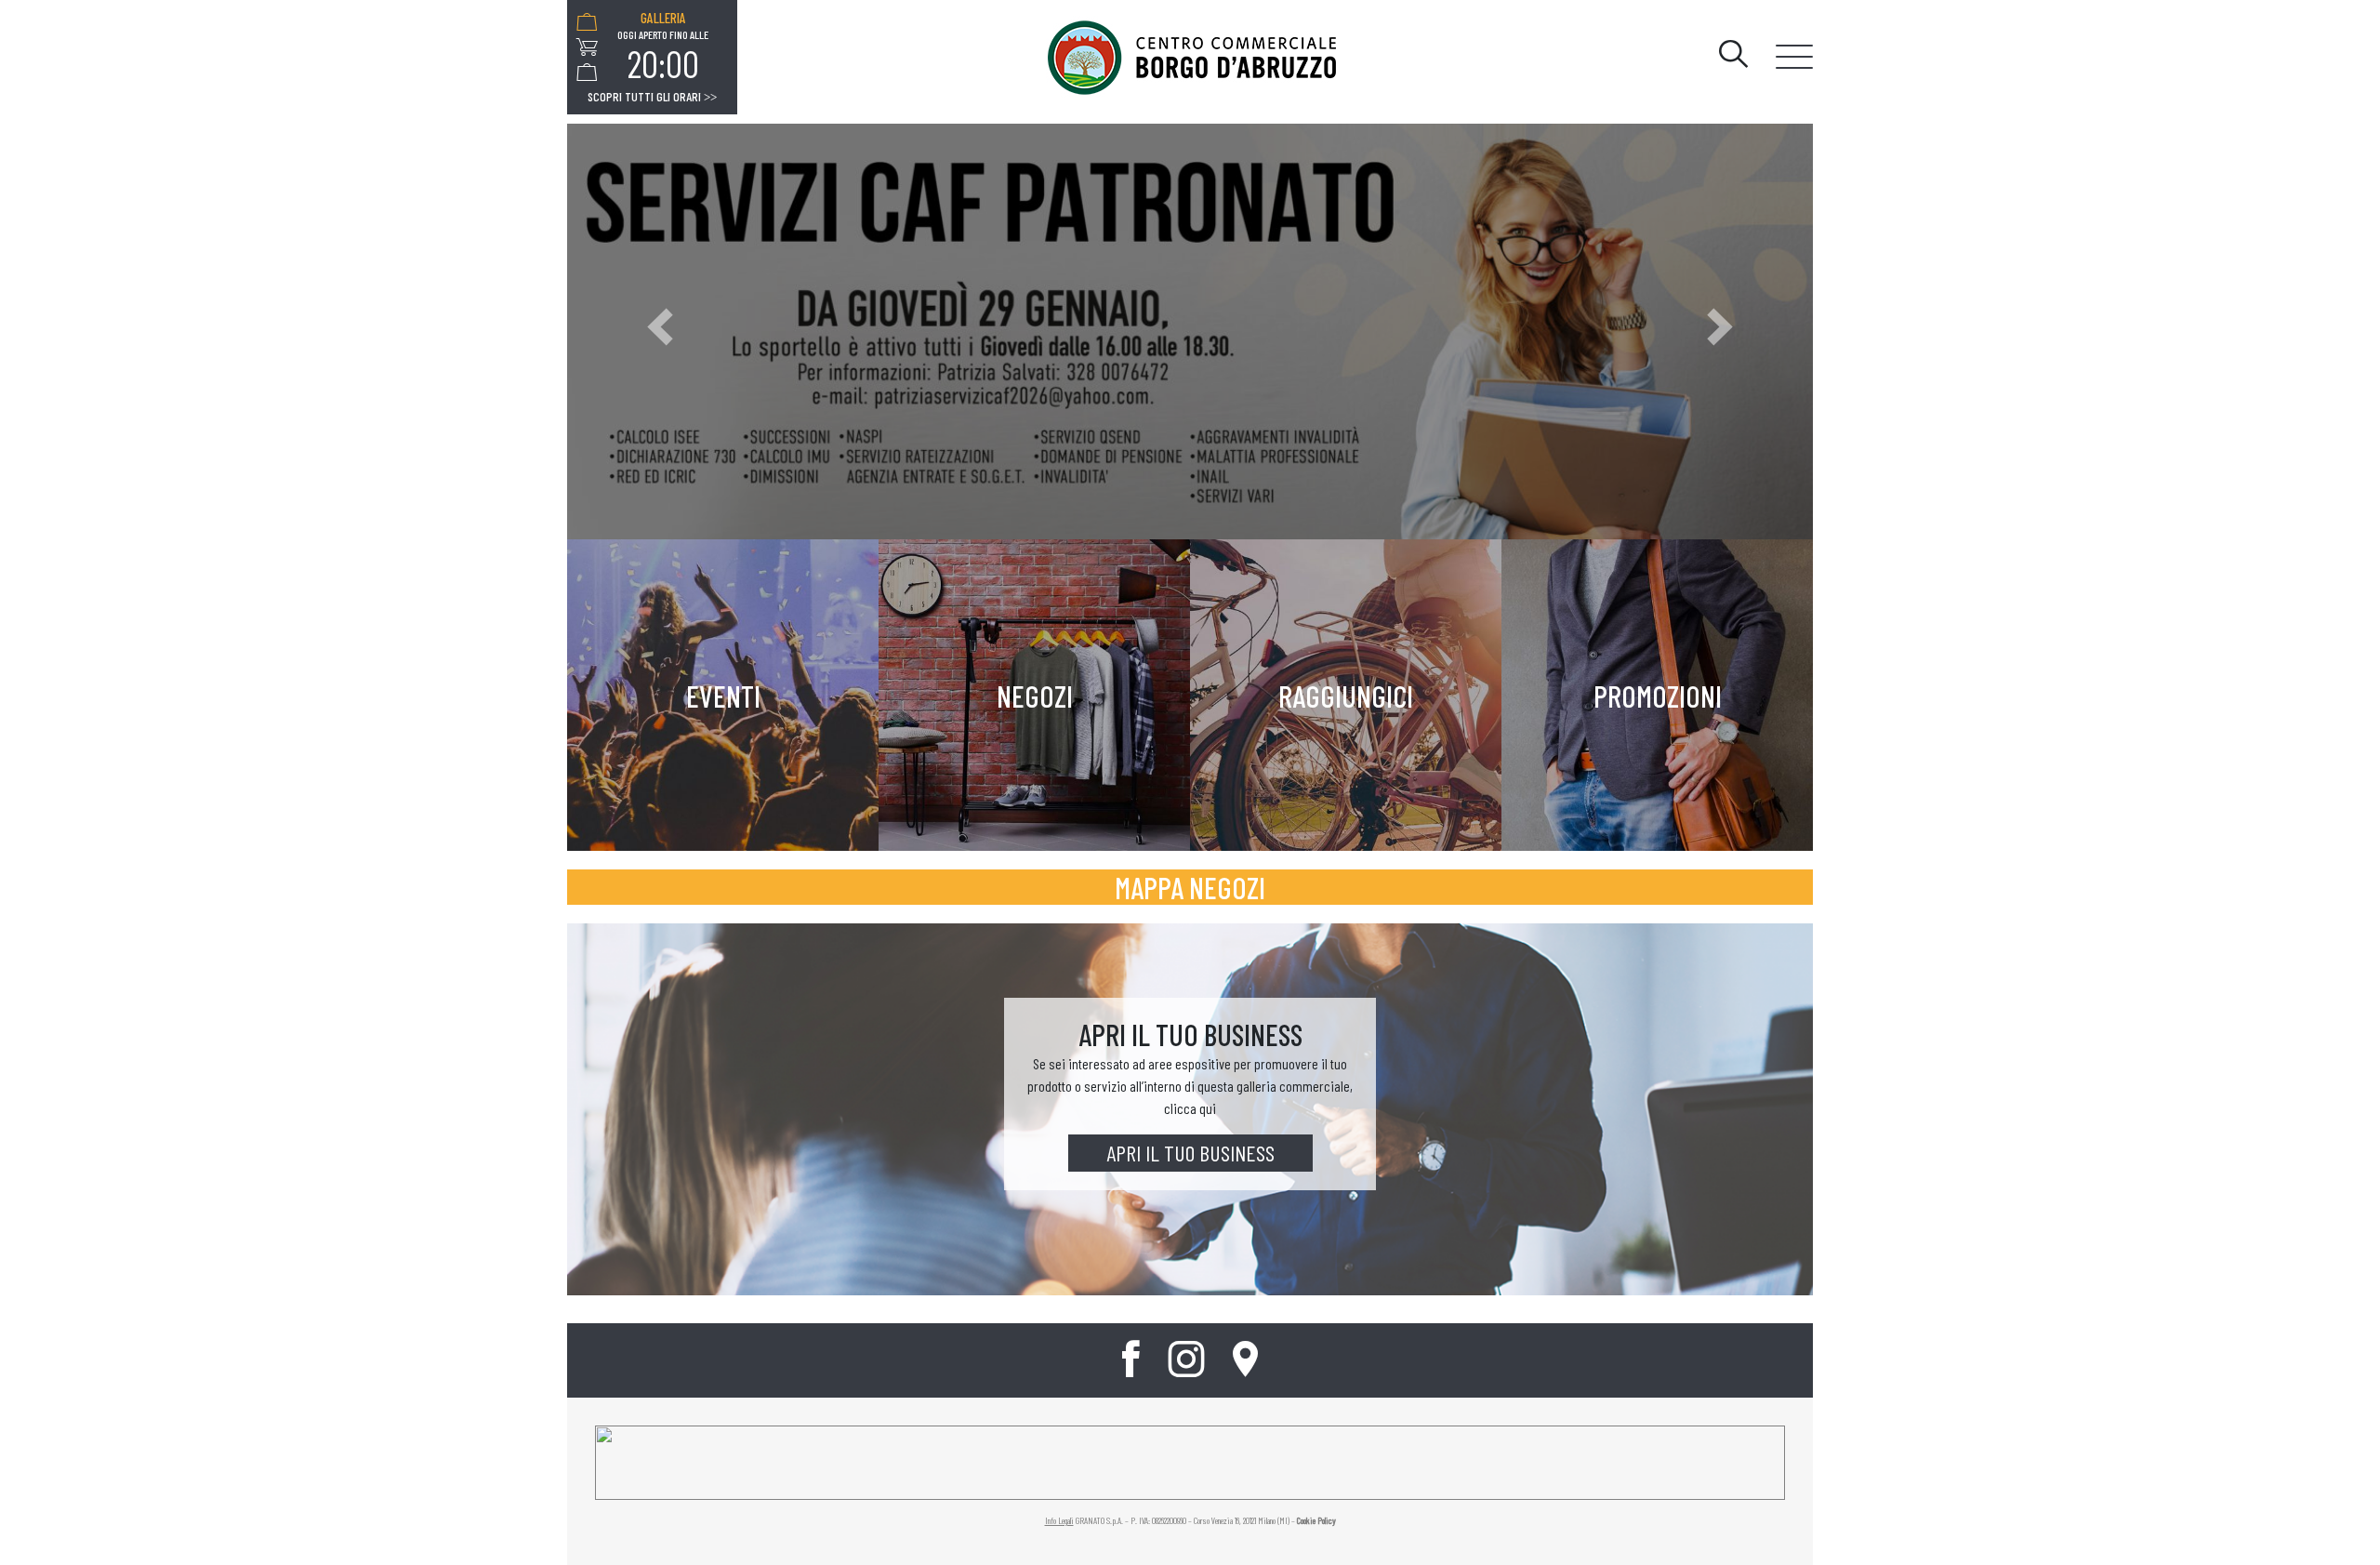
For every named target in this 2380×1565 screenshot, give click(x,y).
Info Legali (1059, 1520)
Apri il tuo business (1190, 1153)
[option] (663, 47)
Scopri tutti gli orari (652, 97)
